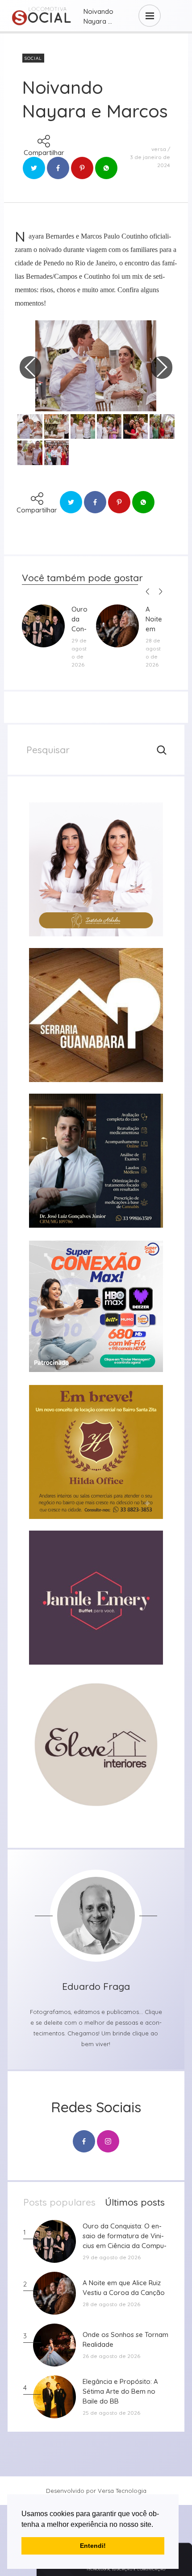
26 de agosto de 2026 (111, 2356)
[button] (156, 2525)
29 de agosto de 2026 (79, 652)
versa (159, 149)
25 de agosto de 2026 (111, 2413)
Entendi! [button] (93, 2546)
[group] (96, 869)
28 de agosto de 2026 (153, 652)
